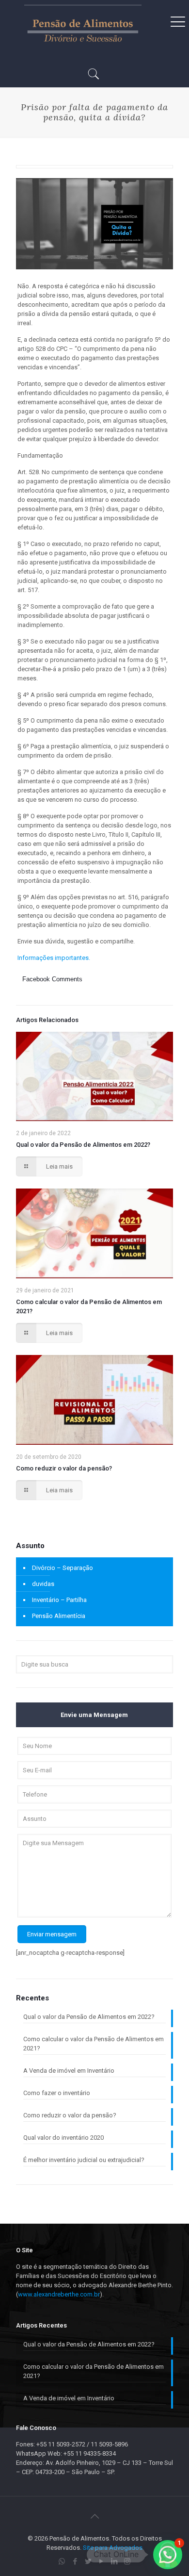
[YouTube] (101, 2561)
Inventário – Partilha (59, 1600)
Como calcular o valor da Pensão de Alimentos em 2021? (94, 2044)
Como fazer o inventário (57, 2093)
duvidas (43, 1584)
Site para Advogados (113, 2548)
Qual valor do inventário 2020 (63, 2138)
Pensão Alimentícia (59, 1616)
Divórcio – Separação (63, 1568)
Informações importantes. (54, 958)
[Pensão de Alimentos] (83, 29)
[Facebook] (75, 2561)
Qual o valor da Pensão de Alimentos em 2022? (83, 1145)
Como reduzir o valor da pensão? (64, 1468)
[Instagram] (127, 2561)
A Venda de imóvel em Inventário (69, 2071)
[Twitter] (88, 2561)
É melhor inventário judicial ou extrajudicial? (84, 2160)
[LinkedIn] (114, 2561)
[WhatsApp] (62, 2561)
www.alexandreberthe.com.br (59, 2294)
